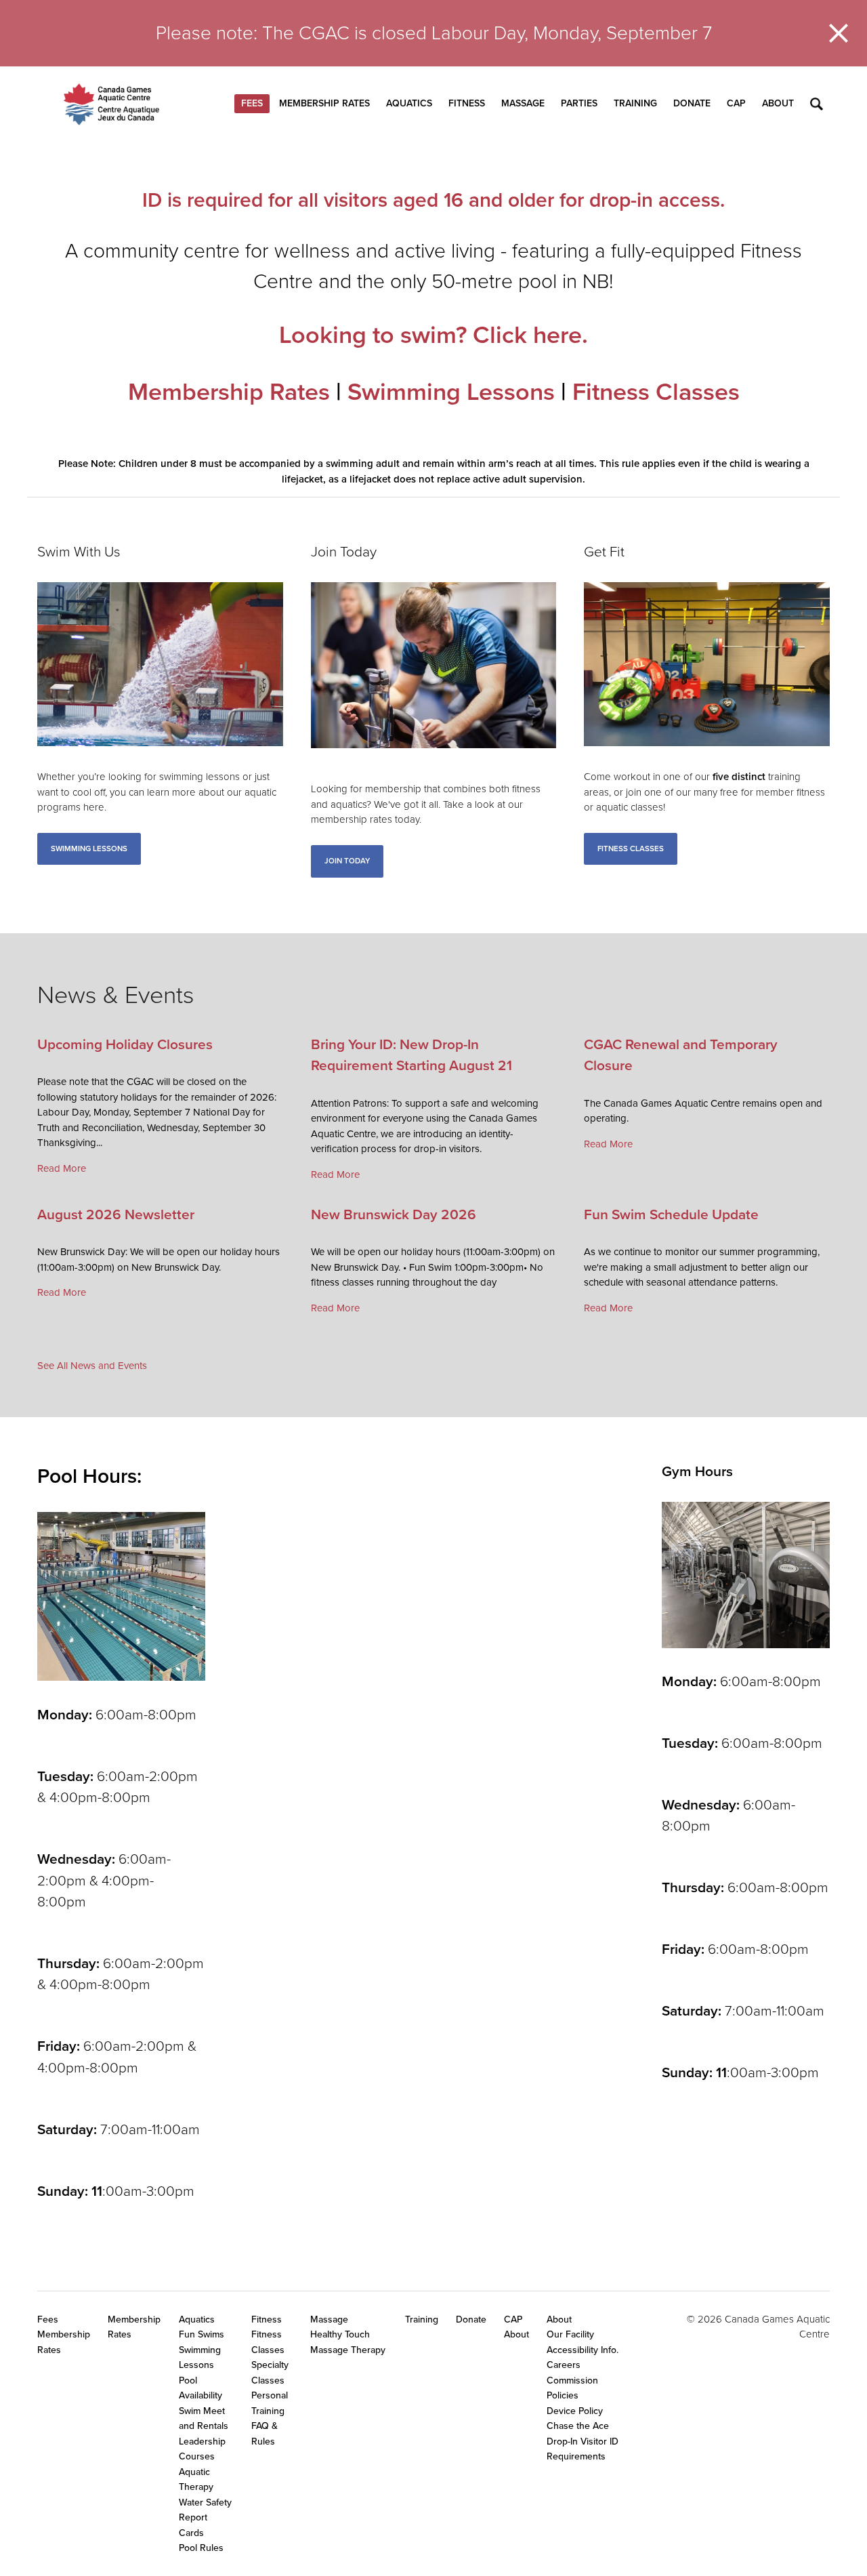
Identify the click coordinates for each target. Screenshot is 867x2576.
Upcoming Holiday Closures (125, 1045)
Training (635, 103)
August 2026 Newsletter (116, 1215)
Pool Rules (201, 2548)
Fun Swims (202, 2334)
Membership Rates (324, 103)
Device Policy (575, 2411)
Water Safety (205, 2502)
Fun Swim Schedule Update (671, 1215)
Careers (564, 2365)
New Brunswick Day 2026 (394, 1215)
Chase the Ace (578, 2426)
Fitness (467, 103)
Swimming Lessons (451, 392)
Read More (62, 1168)
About (778, 103)
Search (817, 104)
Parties (579, 103)
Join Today (347, 861)
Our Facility (570, 2334)
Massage (523, 103)
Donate (692, 103)
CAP (736, 103)
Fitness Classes (656, 392)
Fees (252, 103)
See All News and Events (92, 1366)
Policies (563, 2395)
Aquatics (409, 103)
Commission (572, 2380)
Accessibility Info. (583, 2350)
